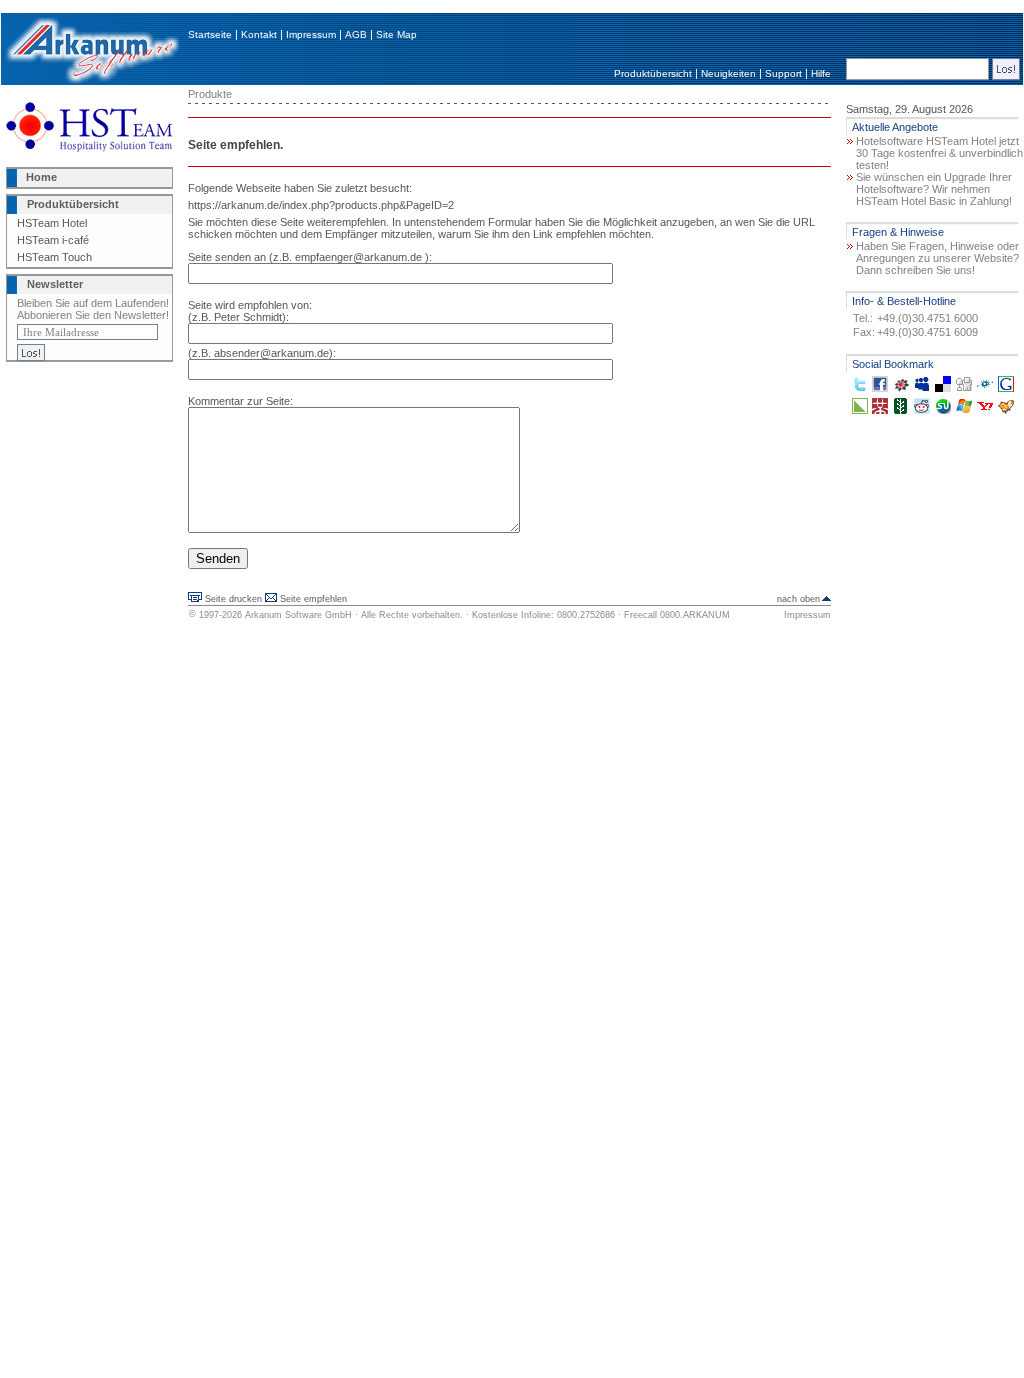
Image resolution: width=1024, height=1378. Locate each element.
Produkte (210, 94)
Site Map (396, 34)
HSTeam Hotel (52, 223)
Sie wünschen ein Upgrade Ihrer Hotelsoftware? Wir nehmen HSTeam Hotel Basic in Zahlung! (934, 189)
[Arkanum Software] (92, 81)
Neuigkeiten (728, 73)
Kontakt (259, 34)
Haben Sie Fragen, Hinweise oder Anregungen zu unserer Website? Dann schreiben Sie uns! (937, 258)
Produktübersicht (653, 73)
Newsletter (55, 284)
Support (783, 73)
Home (41, 177)
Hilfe (821, 73)
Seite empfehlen (313, 599)
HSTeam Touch (54, 257)
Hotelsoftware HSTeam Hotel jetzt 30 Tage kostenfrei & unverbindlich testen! (939, 153)
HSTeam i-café (53, 240)
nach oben (798, 599)
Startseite (210, 34)
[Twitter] (860, 388)
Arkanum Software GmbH (298, 615)
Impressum (311, 34)
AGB (356, 34)
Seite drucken (233, 599)
